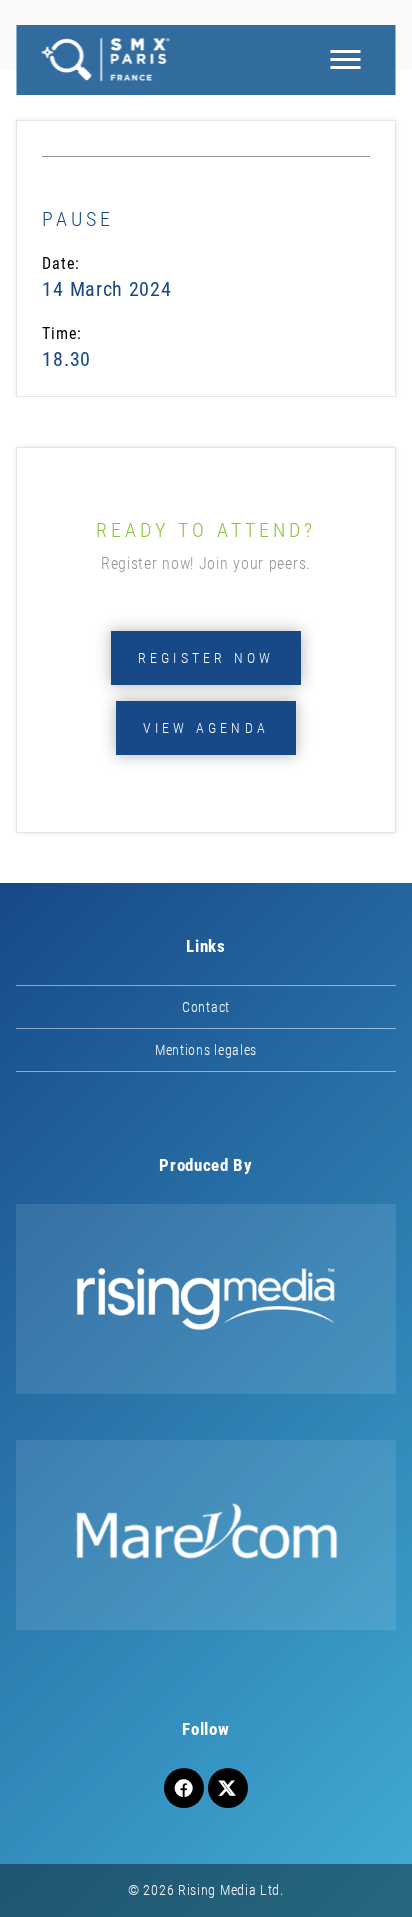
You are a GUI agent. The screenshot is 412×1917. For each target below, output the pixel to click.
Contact (206, 1007)
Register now (206, 658)
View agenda (206, 728)
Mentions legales (206, 1050)
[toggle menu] (346, 60)
